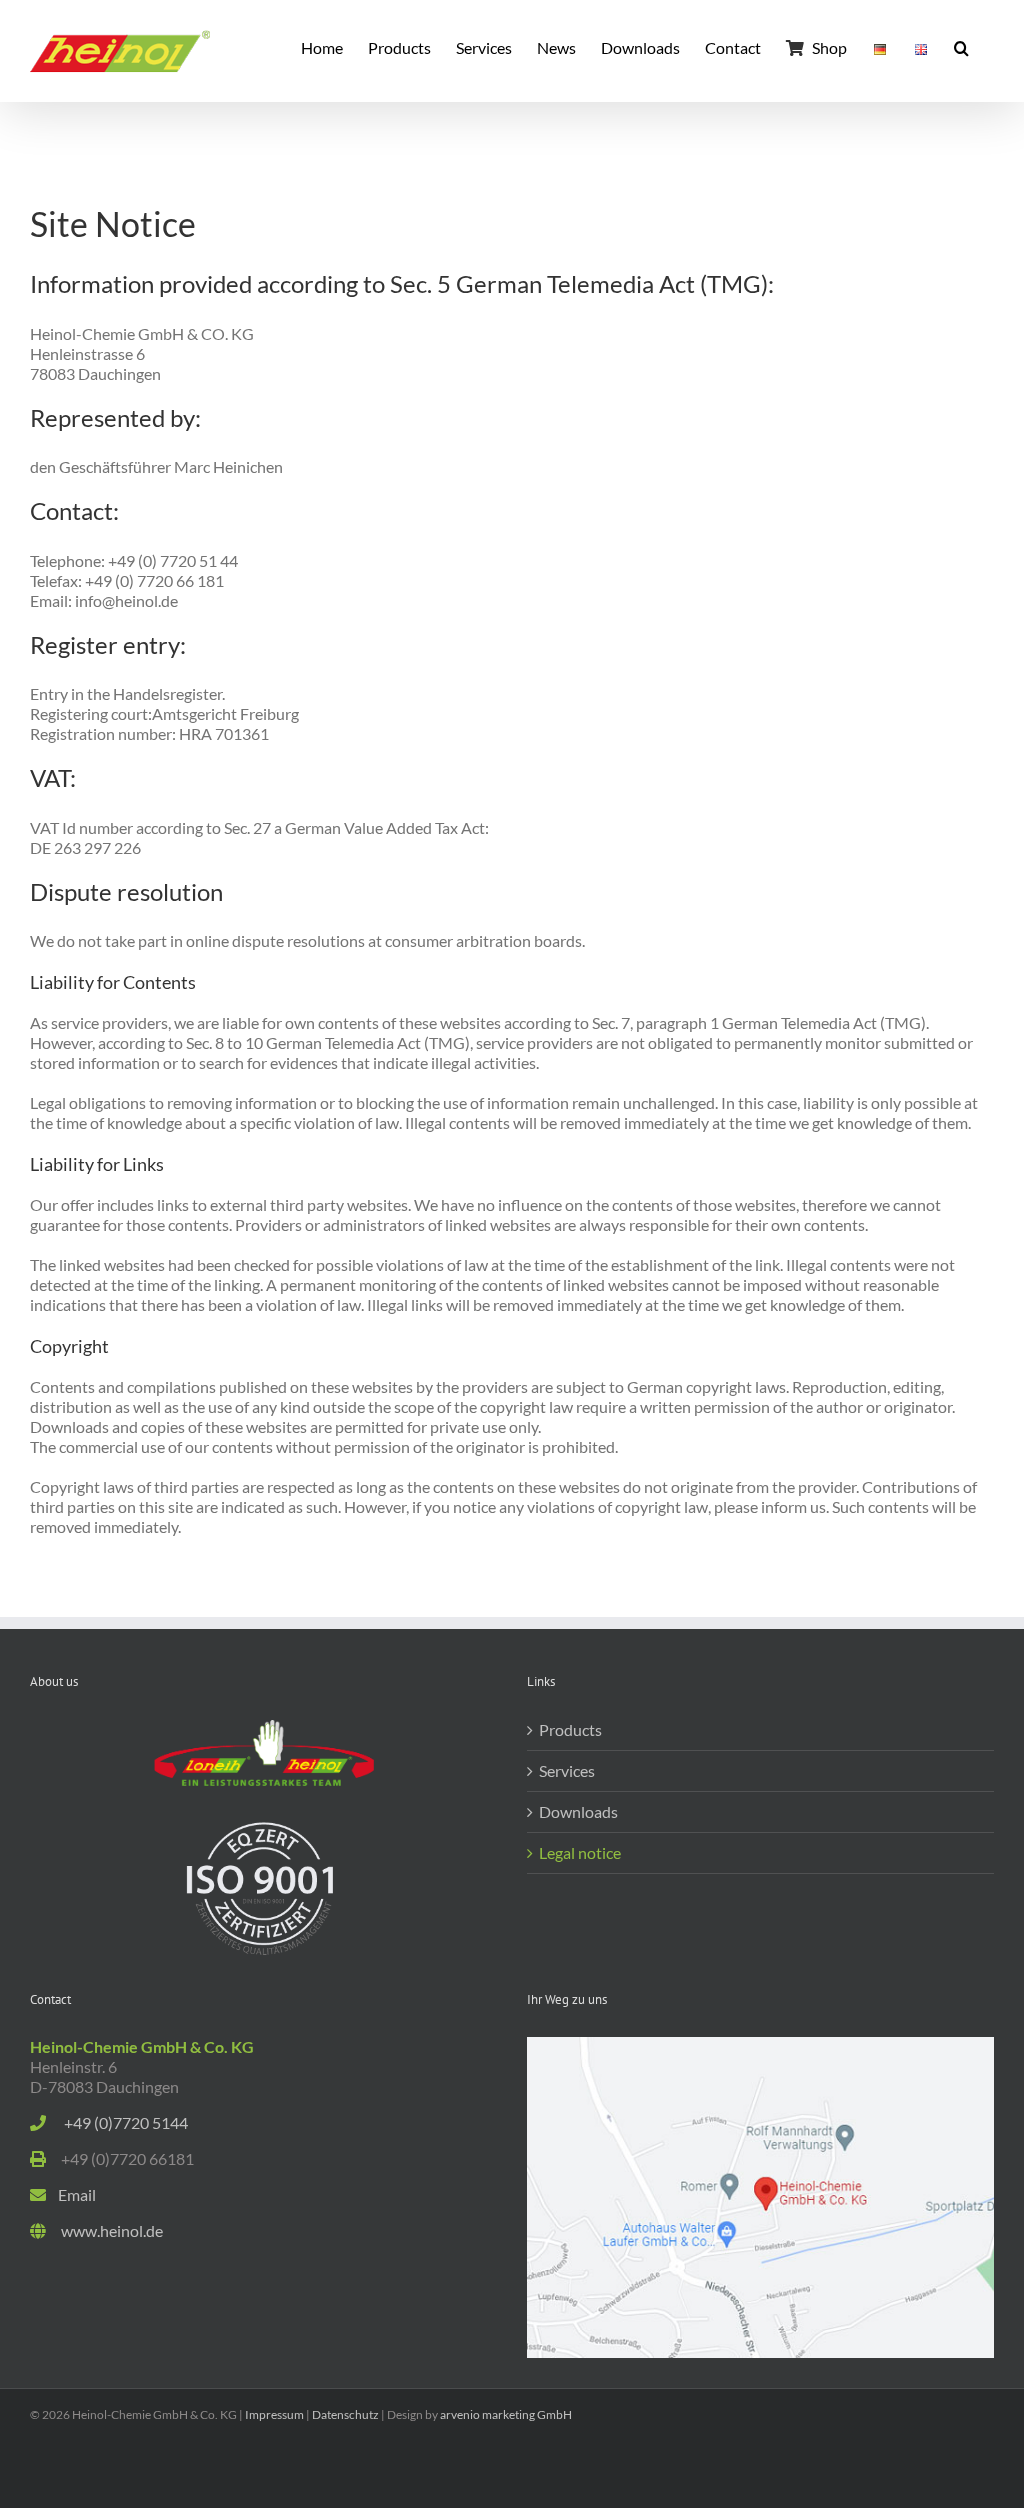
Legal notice (580, 1852)
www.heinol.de (104, 2230)
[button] (961, 46)
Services (567, 1770)
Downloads (578, 1811)
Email (71, 2194)
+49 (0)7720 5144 (118, 2122)
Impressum (274, 2414)
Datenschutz (345, 2414)
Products (570, 1729)
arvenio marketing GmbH (506, 2414)
